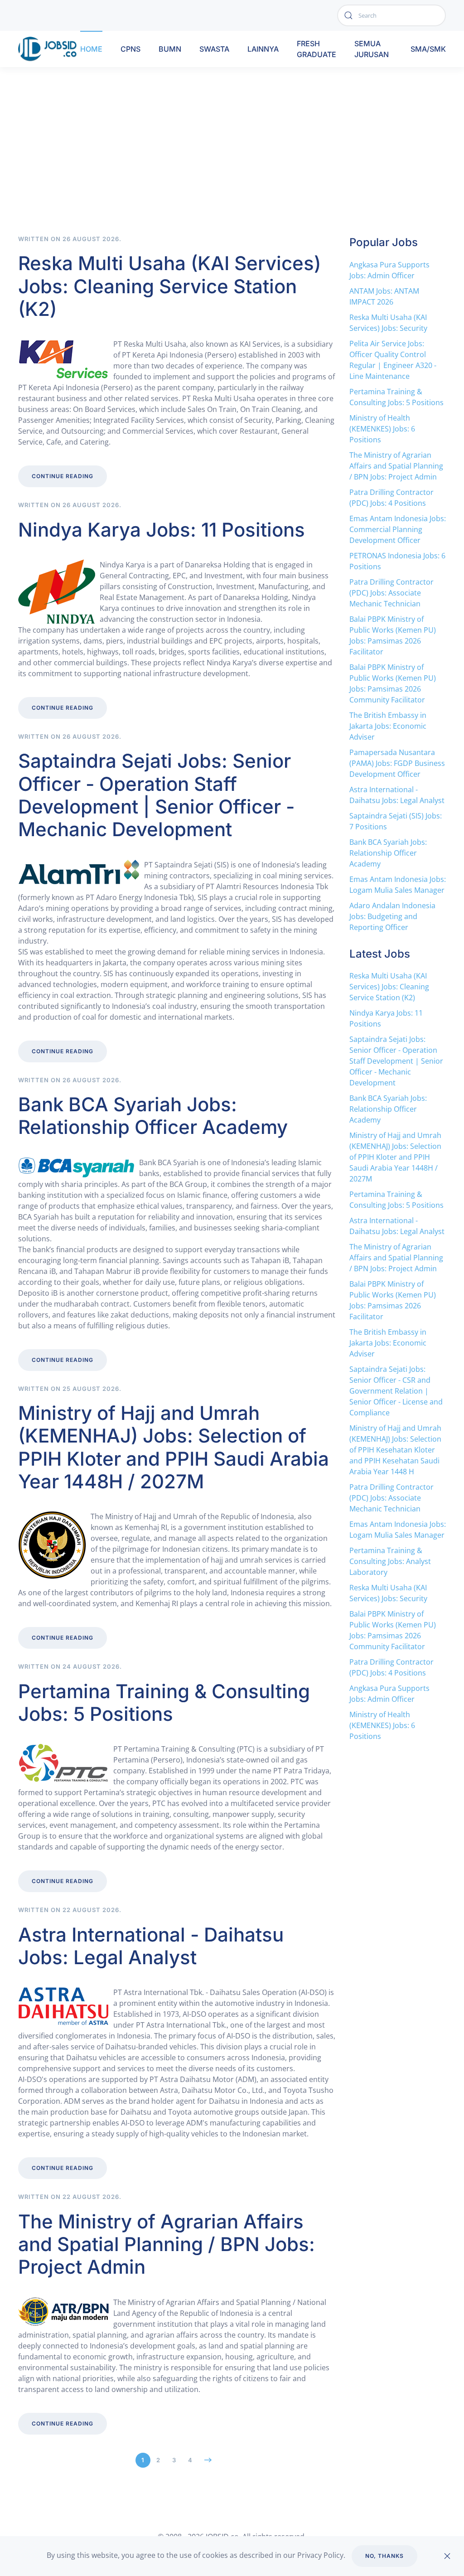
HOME (91, 49)
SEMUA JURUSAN (372, 49)
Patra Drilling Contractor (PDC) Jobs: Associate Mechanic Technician (391, 593)
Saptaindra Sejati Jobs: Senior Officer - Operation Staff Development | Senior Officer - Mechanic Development (156, 795)
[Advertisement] (232, 167)
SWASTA (214, 49)
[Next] (208, 2460)
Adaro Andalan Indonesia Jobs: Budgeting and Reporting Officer (392, 916)
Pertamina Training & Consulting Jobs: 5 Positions (164, 1702)
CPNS (130, 49)
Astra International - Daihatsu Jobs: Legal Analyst (151, 1946)
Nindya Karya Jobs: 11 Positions (162, 530)
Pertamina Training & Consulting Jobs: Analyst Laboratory (390, 1561)
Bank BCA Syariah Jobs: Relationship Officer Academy (153, 1116)
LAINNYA (263, 49)
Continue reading (63, 476)
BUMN (170, 49)
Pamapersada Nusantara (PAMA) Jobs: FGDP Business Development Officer (397, 763)
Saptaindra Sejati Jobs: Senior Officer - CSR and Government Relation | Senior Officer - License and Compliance (396, 1391)
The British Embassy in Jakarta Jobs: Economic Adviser (388, 726)
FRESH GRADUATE (317, 49)
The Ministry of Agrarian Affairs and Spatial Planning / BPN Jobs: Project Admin (167, 2244)
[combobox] (391, 15)
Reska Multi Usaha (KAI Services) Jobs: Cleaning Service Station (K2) (169, 286)
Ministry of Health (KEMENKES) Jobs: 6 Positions (382, 429)
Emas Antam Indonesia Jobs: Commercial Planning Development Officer (398, 529)
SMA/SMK (428, 49)
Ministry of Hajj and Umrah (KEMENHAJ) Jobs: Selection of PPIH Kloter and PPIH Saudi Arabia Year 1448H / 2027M (174, 1447)
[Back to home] (49, 49)
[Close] (447, 2556)
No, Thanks (384, 2556)
